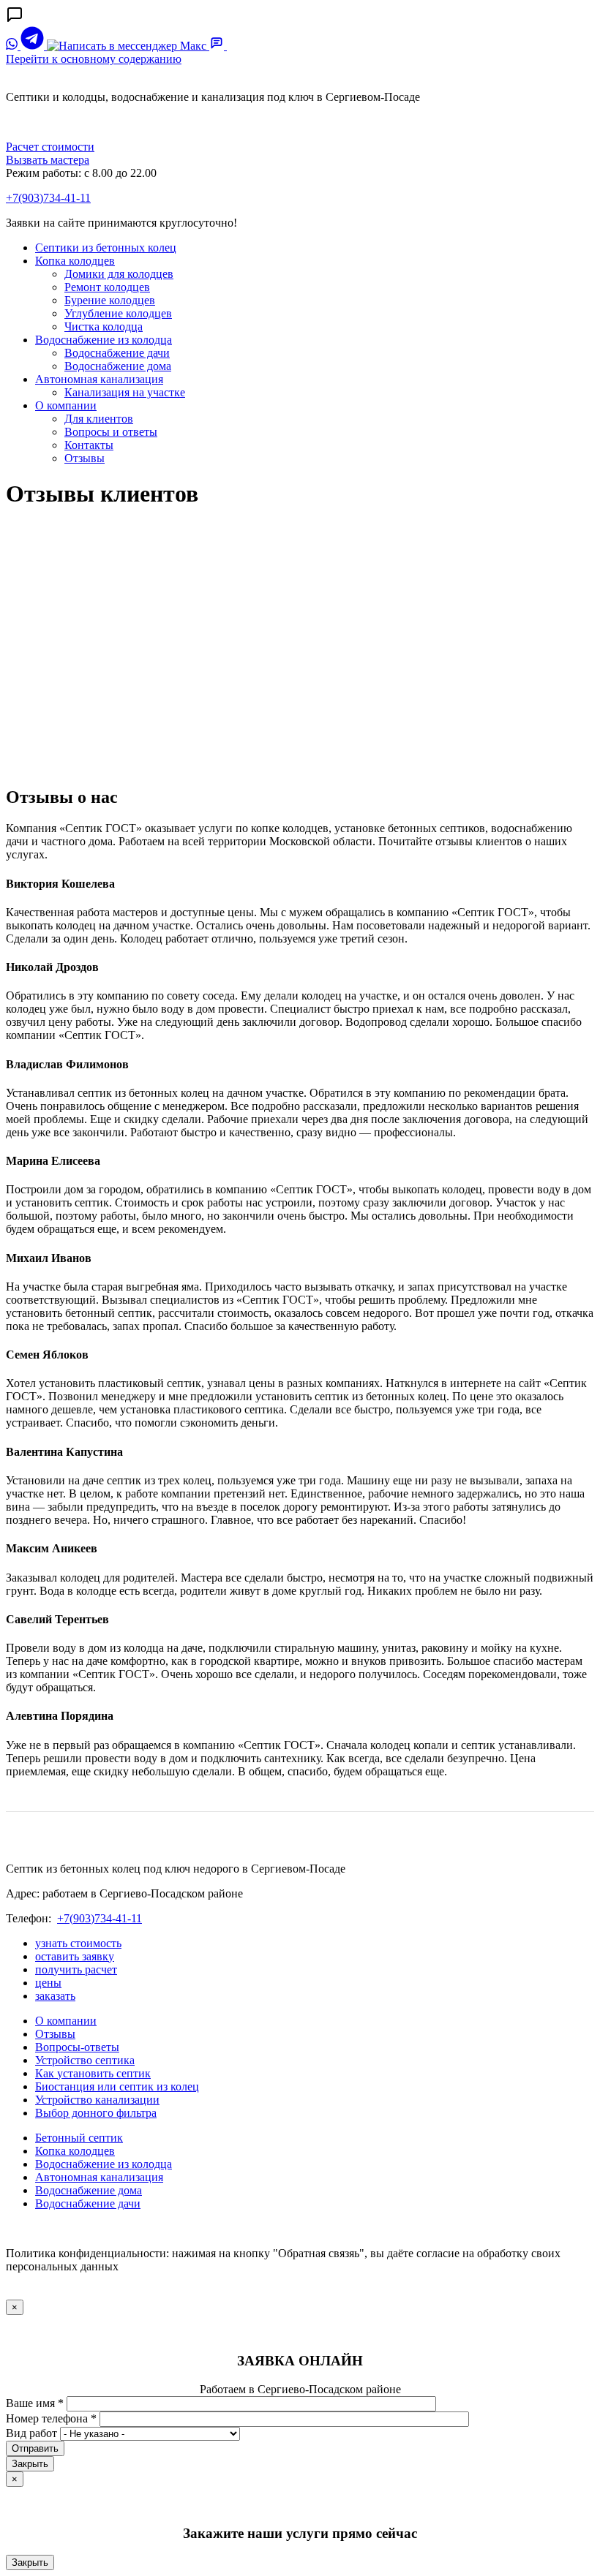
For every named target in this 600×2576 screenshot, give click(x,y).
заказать (55, 1996)
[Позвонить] (234, 46)
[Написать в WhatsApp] (13, 46)
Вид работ (31, 2433)
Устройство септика (85, 2060)
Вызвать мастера (48, 160)
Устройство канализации (97, 2100)
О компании (66, 405)
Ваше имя (35, 2403)
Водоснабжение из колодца (104, 340)
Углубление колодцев (118, 313)
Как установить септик (93, 2073)
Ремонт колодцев (107, 287)
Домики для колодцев (119, 274)
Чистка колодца (104, 326)
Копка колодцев (75, 261)
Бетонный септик (79, 2138)
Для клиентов (99, 419)
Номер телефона (51, 2418)
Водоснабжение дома (118, 366)
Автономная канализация (99, 379)
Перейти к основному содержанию (94, 59)
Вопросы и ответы (111, 432)
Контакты (89, 445)
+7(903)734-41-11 (48, 198)
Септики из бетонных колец (106, 248)
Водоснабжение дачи (117, 353)
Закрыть (30, 2464)
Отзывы (85, 458)
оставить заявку (75, 1956)
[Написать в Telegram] (34, 46)
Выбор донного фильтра (96, 2113)
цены (48, 1983)
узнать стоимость (78, 1943)
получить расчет (76, 1969)
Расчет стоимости (50, 147)
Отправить (35, 2448)
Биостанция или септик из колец (117, 2086)
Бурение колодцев (110, 300)
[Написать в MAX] (128, 46)
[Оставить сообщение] (218, 46)
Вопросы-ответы (77, 2047)
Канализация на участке (125, 392)
